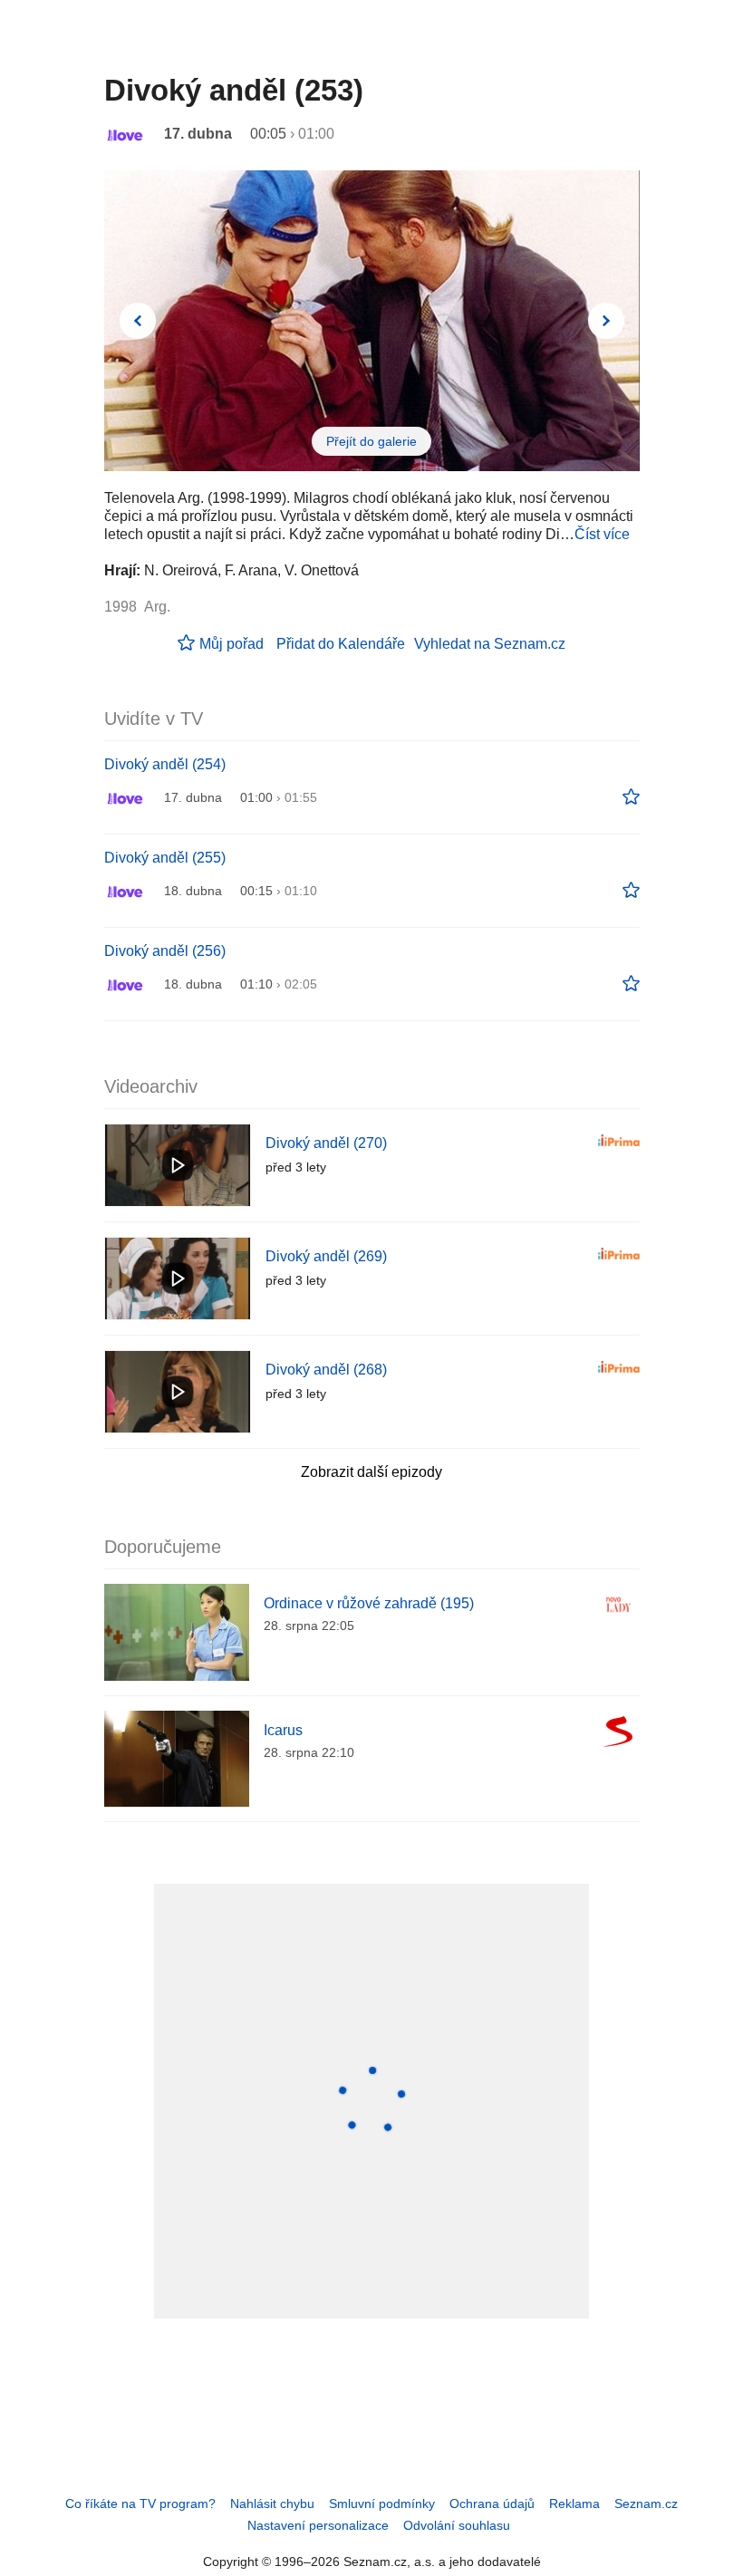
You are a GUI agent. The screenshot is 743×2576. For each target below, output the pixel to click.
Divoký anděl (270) (326, 1143)
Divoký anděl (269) (326, 1256)
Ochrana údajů (492, 2504)
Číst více (602, 534)
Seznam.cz (646, 2504)
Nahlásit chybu (272, 2504)
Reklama (574, 2504)
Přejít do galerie (371, 441)
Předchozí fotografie (138, 321)
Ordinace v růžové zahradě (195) (369, 1603)
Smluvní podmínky (382, 2504)
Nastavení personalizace (318, 2525)
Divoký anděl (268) (326, 1370)
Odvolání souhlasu (457, 2525)
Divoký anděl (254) (165, 764)
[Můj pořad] (631, 797)
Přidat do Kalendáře (341, 644)
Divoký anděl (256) (165, 951)
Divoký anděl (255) (165, 858)
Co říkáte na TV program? (140, 2504)
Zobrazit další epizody (371, 1472)
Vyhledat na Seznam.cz (490, 644)
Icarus (283, 1730)
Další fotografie (606, 321)
